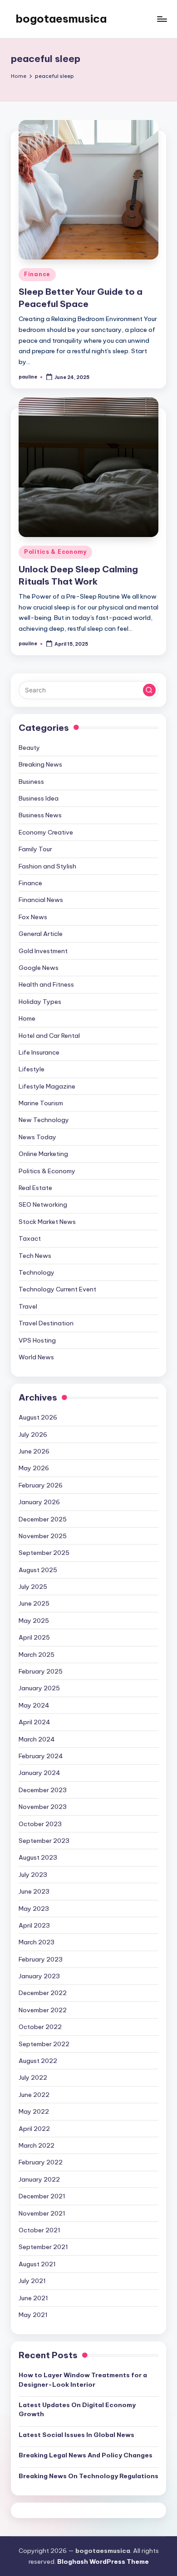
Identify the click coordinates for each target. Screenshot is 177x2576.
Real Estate (35, 1188)
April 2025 (34, 1637)
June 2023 (34, 1891)
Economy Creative (46, 832)
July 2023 (33, 1875)
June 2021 (33, 2298)
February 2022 (41, 2162)
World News (36, 1357)
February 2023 (41, 1959)
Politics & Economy (55, 552)
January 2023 (39, 1976)
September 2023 (44, 1841)
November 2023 (43, 1807)
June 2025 (34, 1603)
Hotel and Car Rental (49, 1036)
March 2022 (37, 2145)
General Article (41, 934)
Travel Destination (46, 1323)
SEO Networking (43, 1204)
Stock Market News (47, 1222)
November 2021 (42, 2213)
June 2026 (34, 1451)
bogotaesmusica (61, 19)
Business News (40, 815)
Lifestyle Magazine (47, 1086)
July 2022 (33, 2077)
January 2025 (39, 1688)
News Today (37, 1137)
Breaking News (40, 764)
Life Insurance (39, 1052)
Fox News (33, 917)
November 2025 (43, 1536)
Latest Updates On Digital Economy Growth (77, 2409)
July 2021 (32, 2281)
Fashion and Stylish (47, 866)
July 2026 (33, 1434)
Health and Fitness (46, 984)
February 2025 (41, 1671)
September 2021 (43, 2247)
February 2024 (41, 1756)
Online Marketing (43, 1154)
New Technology (44, 1120)
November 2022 (43, 2010)
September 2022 (44, 2044)
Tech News (35, 1256)
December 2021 (42, 2196)
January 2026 (39, 1502)
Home (27, 1018)
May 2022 (34, 2111)
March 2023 (37, 1942)
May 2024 (34, 1705)
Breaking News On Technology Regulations (88, 2476)
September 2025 (44, 1553)
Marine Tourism (41, 1103)
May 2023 (34, 1909)
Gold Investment (43, 951)
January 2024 (39, 1773)
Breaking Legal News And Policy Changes (86, 2455)
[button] (149, 690)
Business (31, 782)
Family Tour (35, 849)
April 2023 (34, 1925)
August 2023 (38, 1857)
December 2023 (43, 1790)
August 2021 (37, 2264)
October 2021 (39, 2230)
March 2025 (37, 1655)
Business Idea (39, 798)
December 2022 (43, 1993)
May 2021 (33, 2315)
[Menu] (162, 19)
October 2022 (40, 2027)
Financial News (41, 900)
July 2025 (33, 1587)
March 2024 (37, 1739)
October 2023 (40, 1824)
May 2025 (34, 1621)
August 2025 (38, 1570)
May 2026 (34, 1468)
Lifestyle (32, 1069)
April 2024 (34, 1722)
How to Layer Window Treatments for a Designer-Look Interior (83, 2379)
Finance (37, 274)
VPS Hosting (37, 1340)
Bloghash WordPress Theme (103, 2562)
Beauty (29, 748)
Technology (37, 1272)
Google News (39, 968)
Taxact (30, 1238)
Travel (28, 1306)
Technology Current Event (57, 1289)
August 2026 (38, 1417)
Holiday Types (40, 1002)
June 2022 (34, 2095)
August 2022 (38, 2061)
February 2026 (41, 1485)
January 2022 (39, 2179)
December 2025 (43, 1519)
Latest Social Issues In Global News (76, 2435)
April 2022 (34, 2129)
